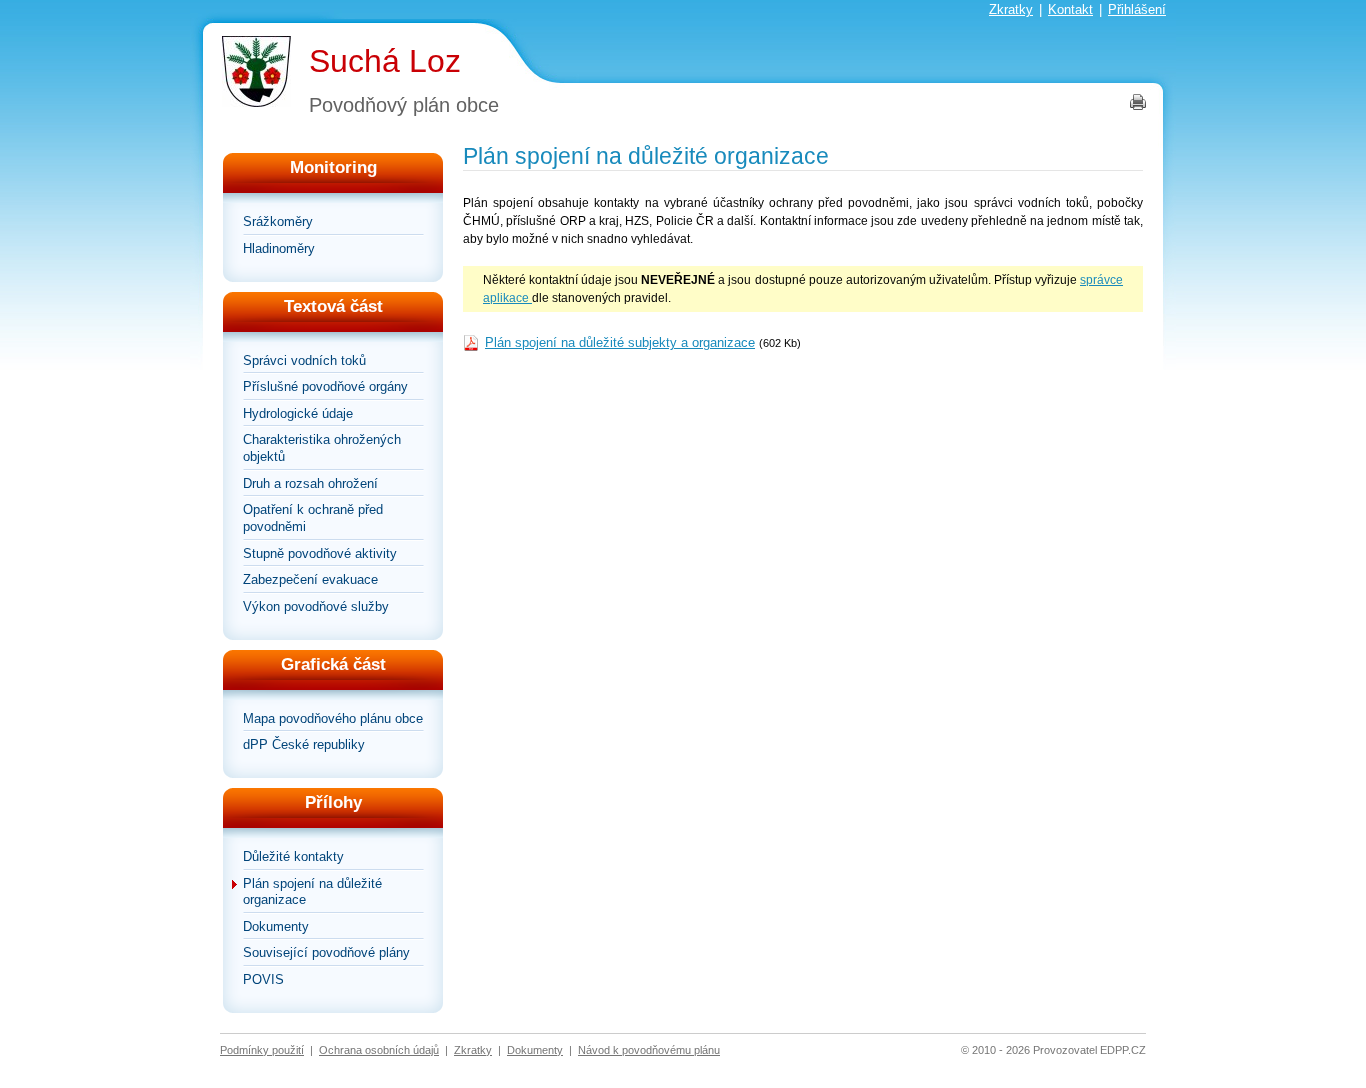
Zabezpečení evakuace (310, 579)
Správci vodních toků (304, 360)
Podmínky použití (262, 1050)
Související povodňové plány (326, 952)
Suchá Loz (385, 61)
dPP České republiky (304, 744)
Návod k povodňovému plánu (649, 1050)
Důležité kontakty (293, 856)
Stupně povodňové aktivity (320, 553)
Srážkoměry (278, 221)
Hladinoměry (279, 248)
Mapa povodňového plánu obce (333, 718)
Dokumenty (276, 926)
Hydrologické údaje (298, 413)
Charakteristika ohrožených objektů (322, 448)
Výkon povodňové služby (316, 606)
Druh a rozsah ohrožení (310, 483)
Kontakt (1070, 9)
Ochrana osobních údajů (379, 1050)
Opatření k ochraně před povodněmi (313, 518)
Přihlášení (1137, 9)
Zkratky (1011, 9)
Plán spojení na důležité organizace (312, 892)
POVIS (263, 979)
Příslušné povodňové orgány (325, 386)
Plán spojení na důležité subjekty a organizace (620, 342)
